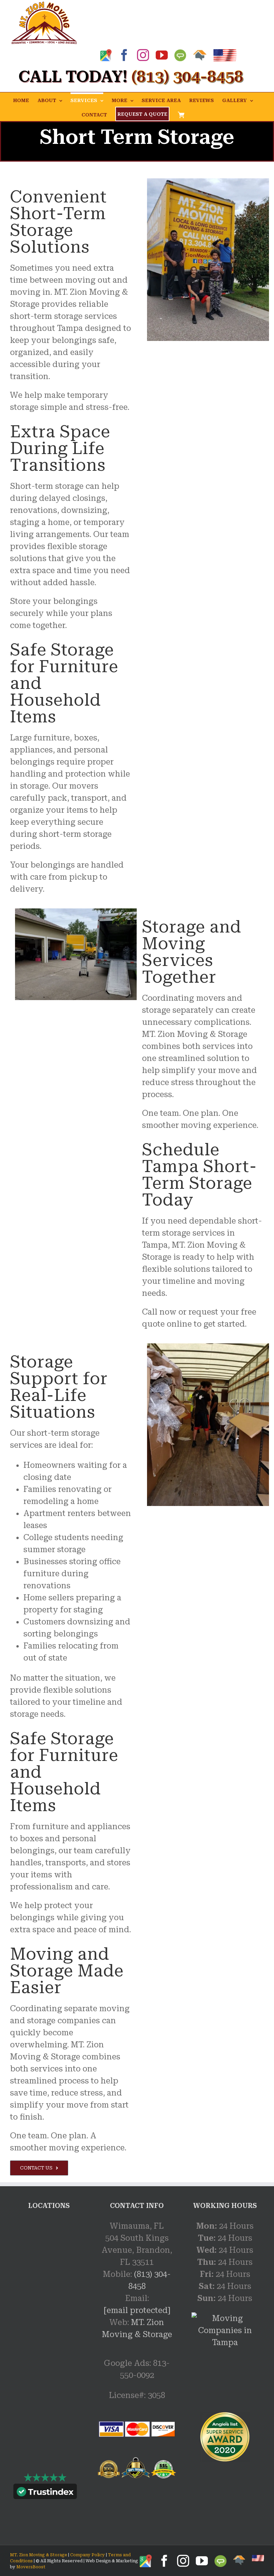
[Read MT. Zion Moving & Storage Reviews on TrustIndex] (45, 2493)
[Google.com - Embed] (49, 2270)
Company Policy (87, 2555)
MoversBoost (31, 2567)
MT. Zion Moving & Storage (39, 2555)
